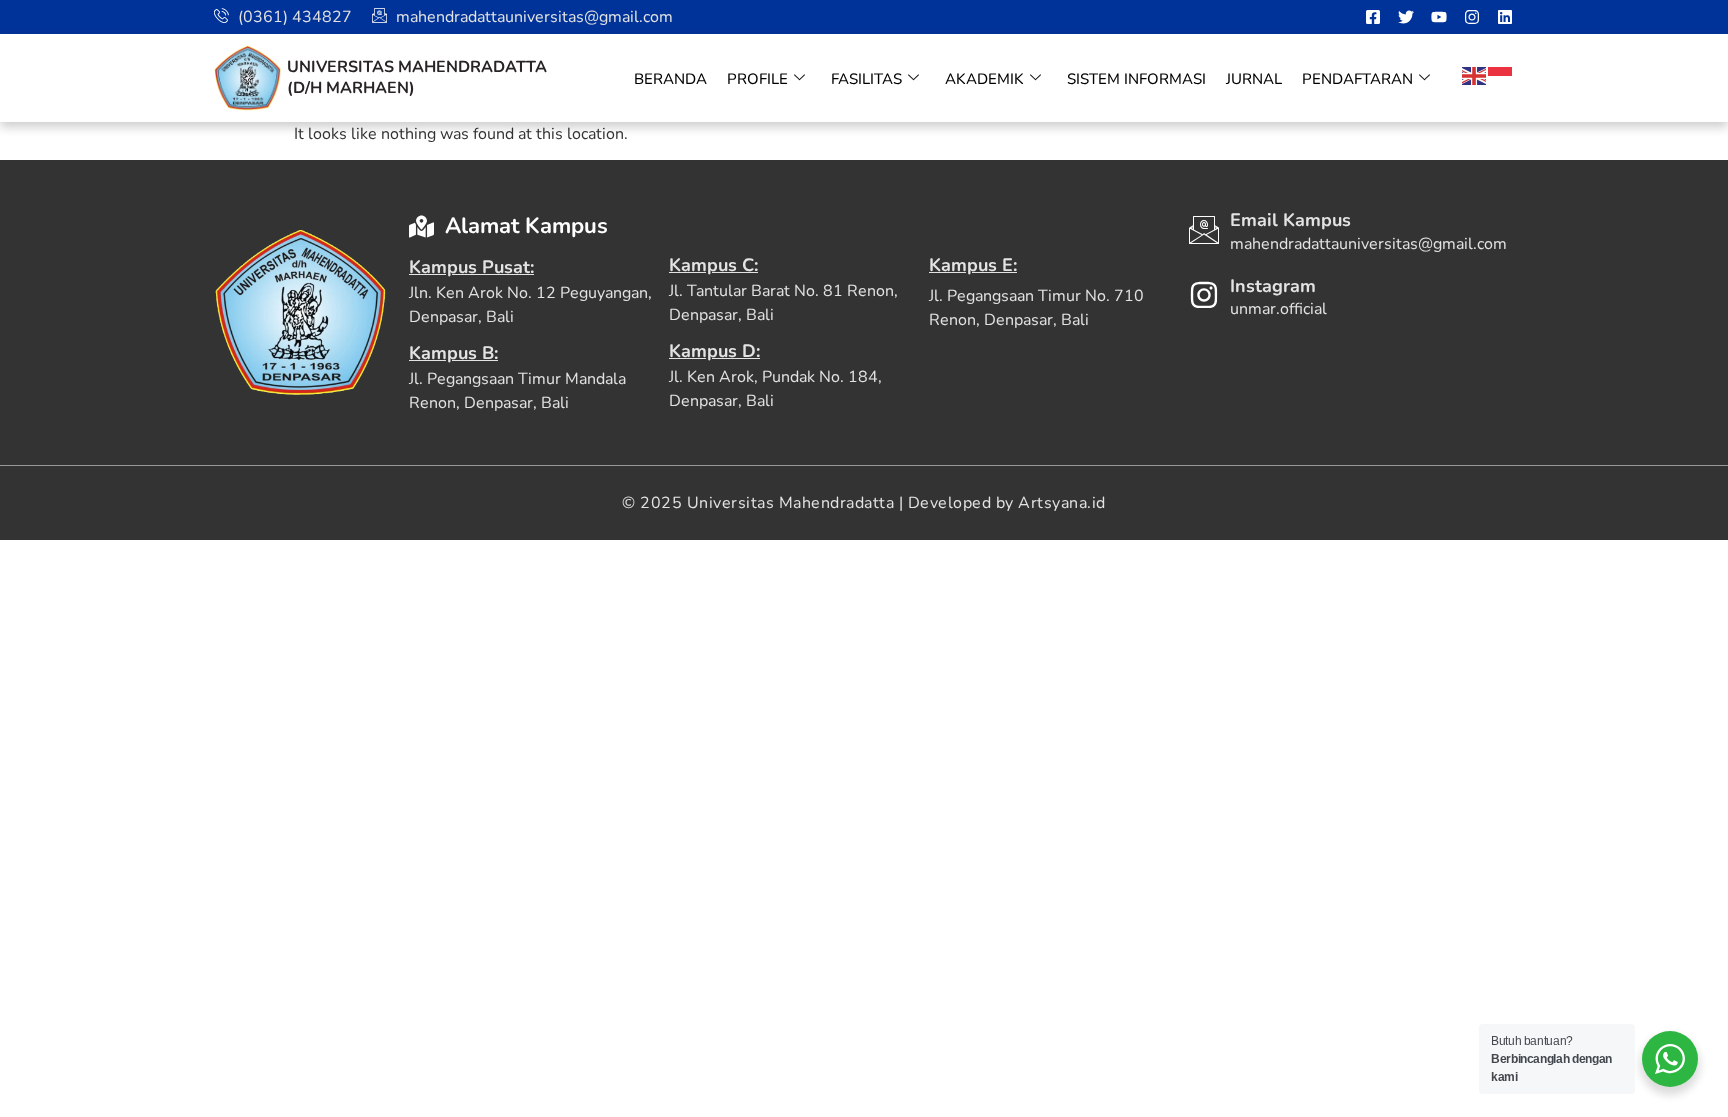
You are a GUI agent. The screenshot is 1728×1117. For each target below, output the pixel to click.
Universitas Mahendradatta (417, 67)
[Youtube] (1439, 17)
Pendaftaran (1357, 79)
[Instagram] (1472, 17)
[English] (1475, 75)
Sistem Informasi (1136, 79)
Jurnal (1254, 79)
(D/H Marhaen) (351, 88)
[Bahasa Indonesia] (1501, 75)
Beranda (670, 79)
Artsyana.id (1062, 503)
